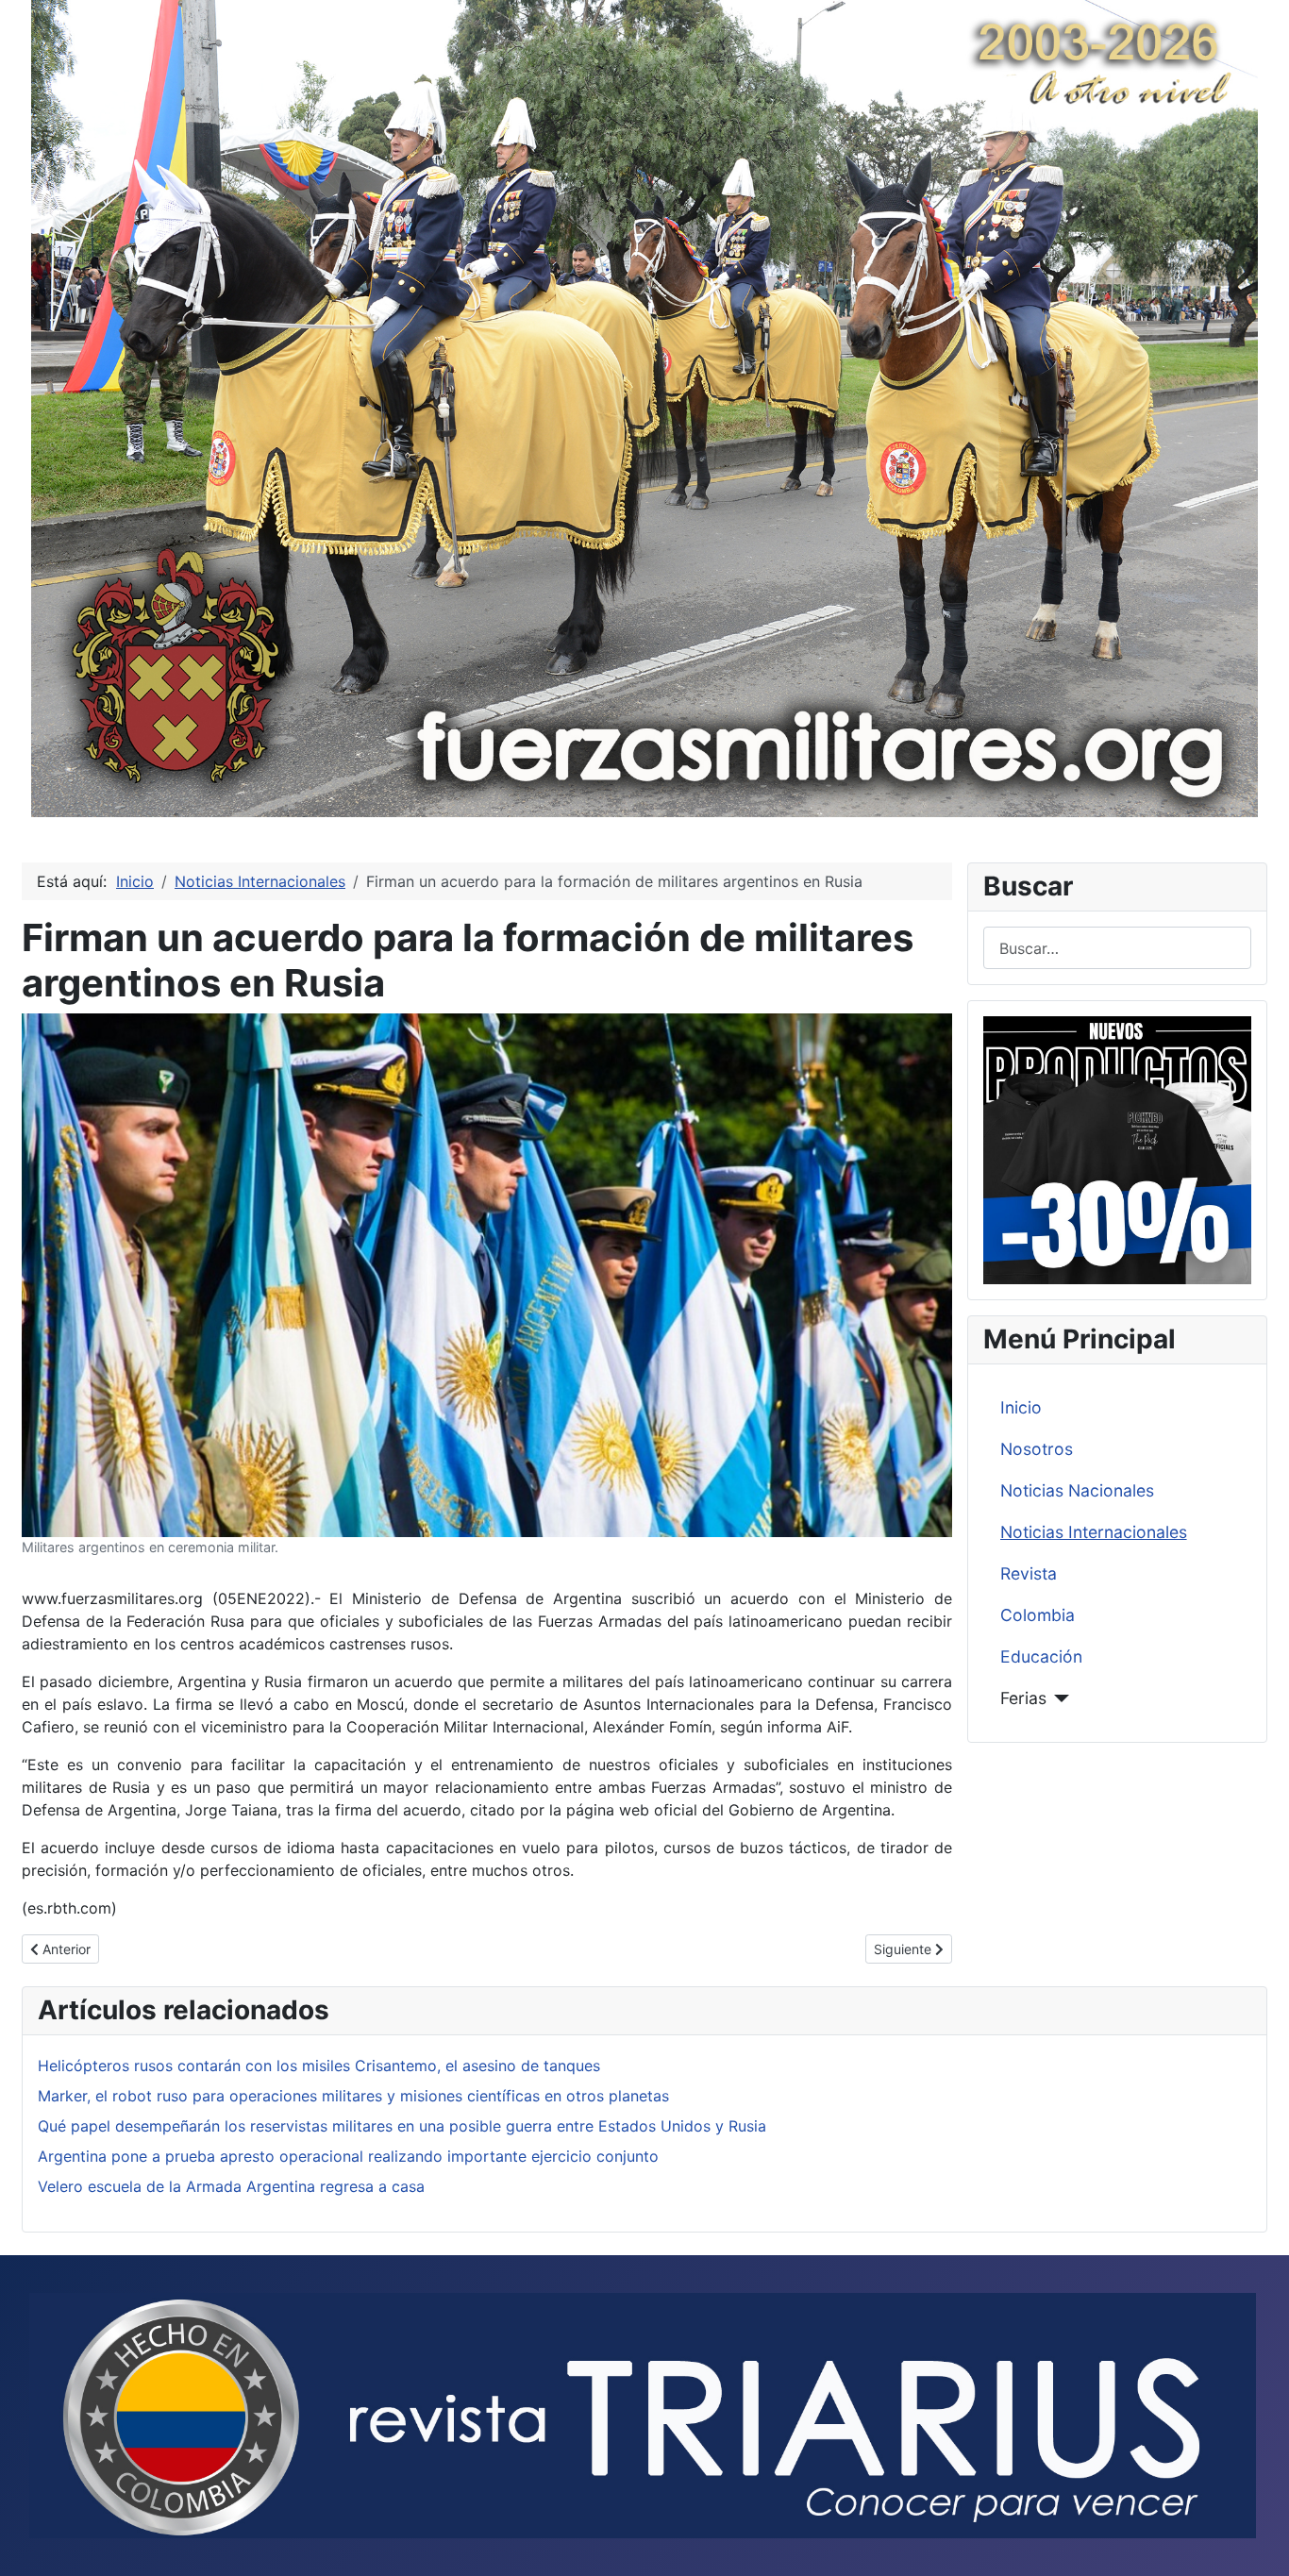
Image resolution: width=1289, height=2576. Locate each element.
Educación (1041, 1656)
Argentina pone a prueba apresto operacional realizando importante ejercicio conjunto (348, 2156)
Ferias (1023, 1698)
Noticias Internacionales (1094, 1532)
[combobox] (1117, 948)
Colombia (1038, 1615)
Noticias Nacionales (1077, 1490)
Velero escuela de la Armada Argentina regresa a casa (231, 2186)
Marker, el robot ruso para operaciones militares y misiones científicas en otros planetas (353, 2096)
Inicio (1021, 1407)
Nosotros (1037, 1449)
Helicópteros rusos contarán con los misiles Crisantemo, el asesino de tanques (319, 2066)
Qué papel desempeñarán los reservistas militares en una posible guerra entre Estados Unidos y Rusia (402, 2126)
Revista (1029, 1573)
